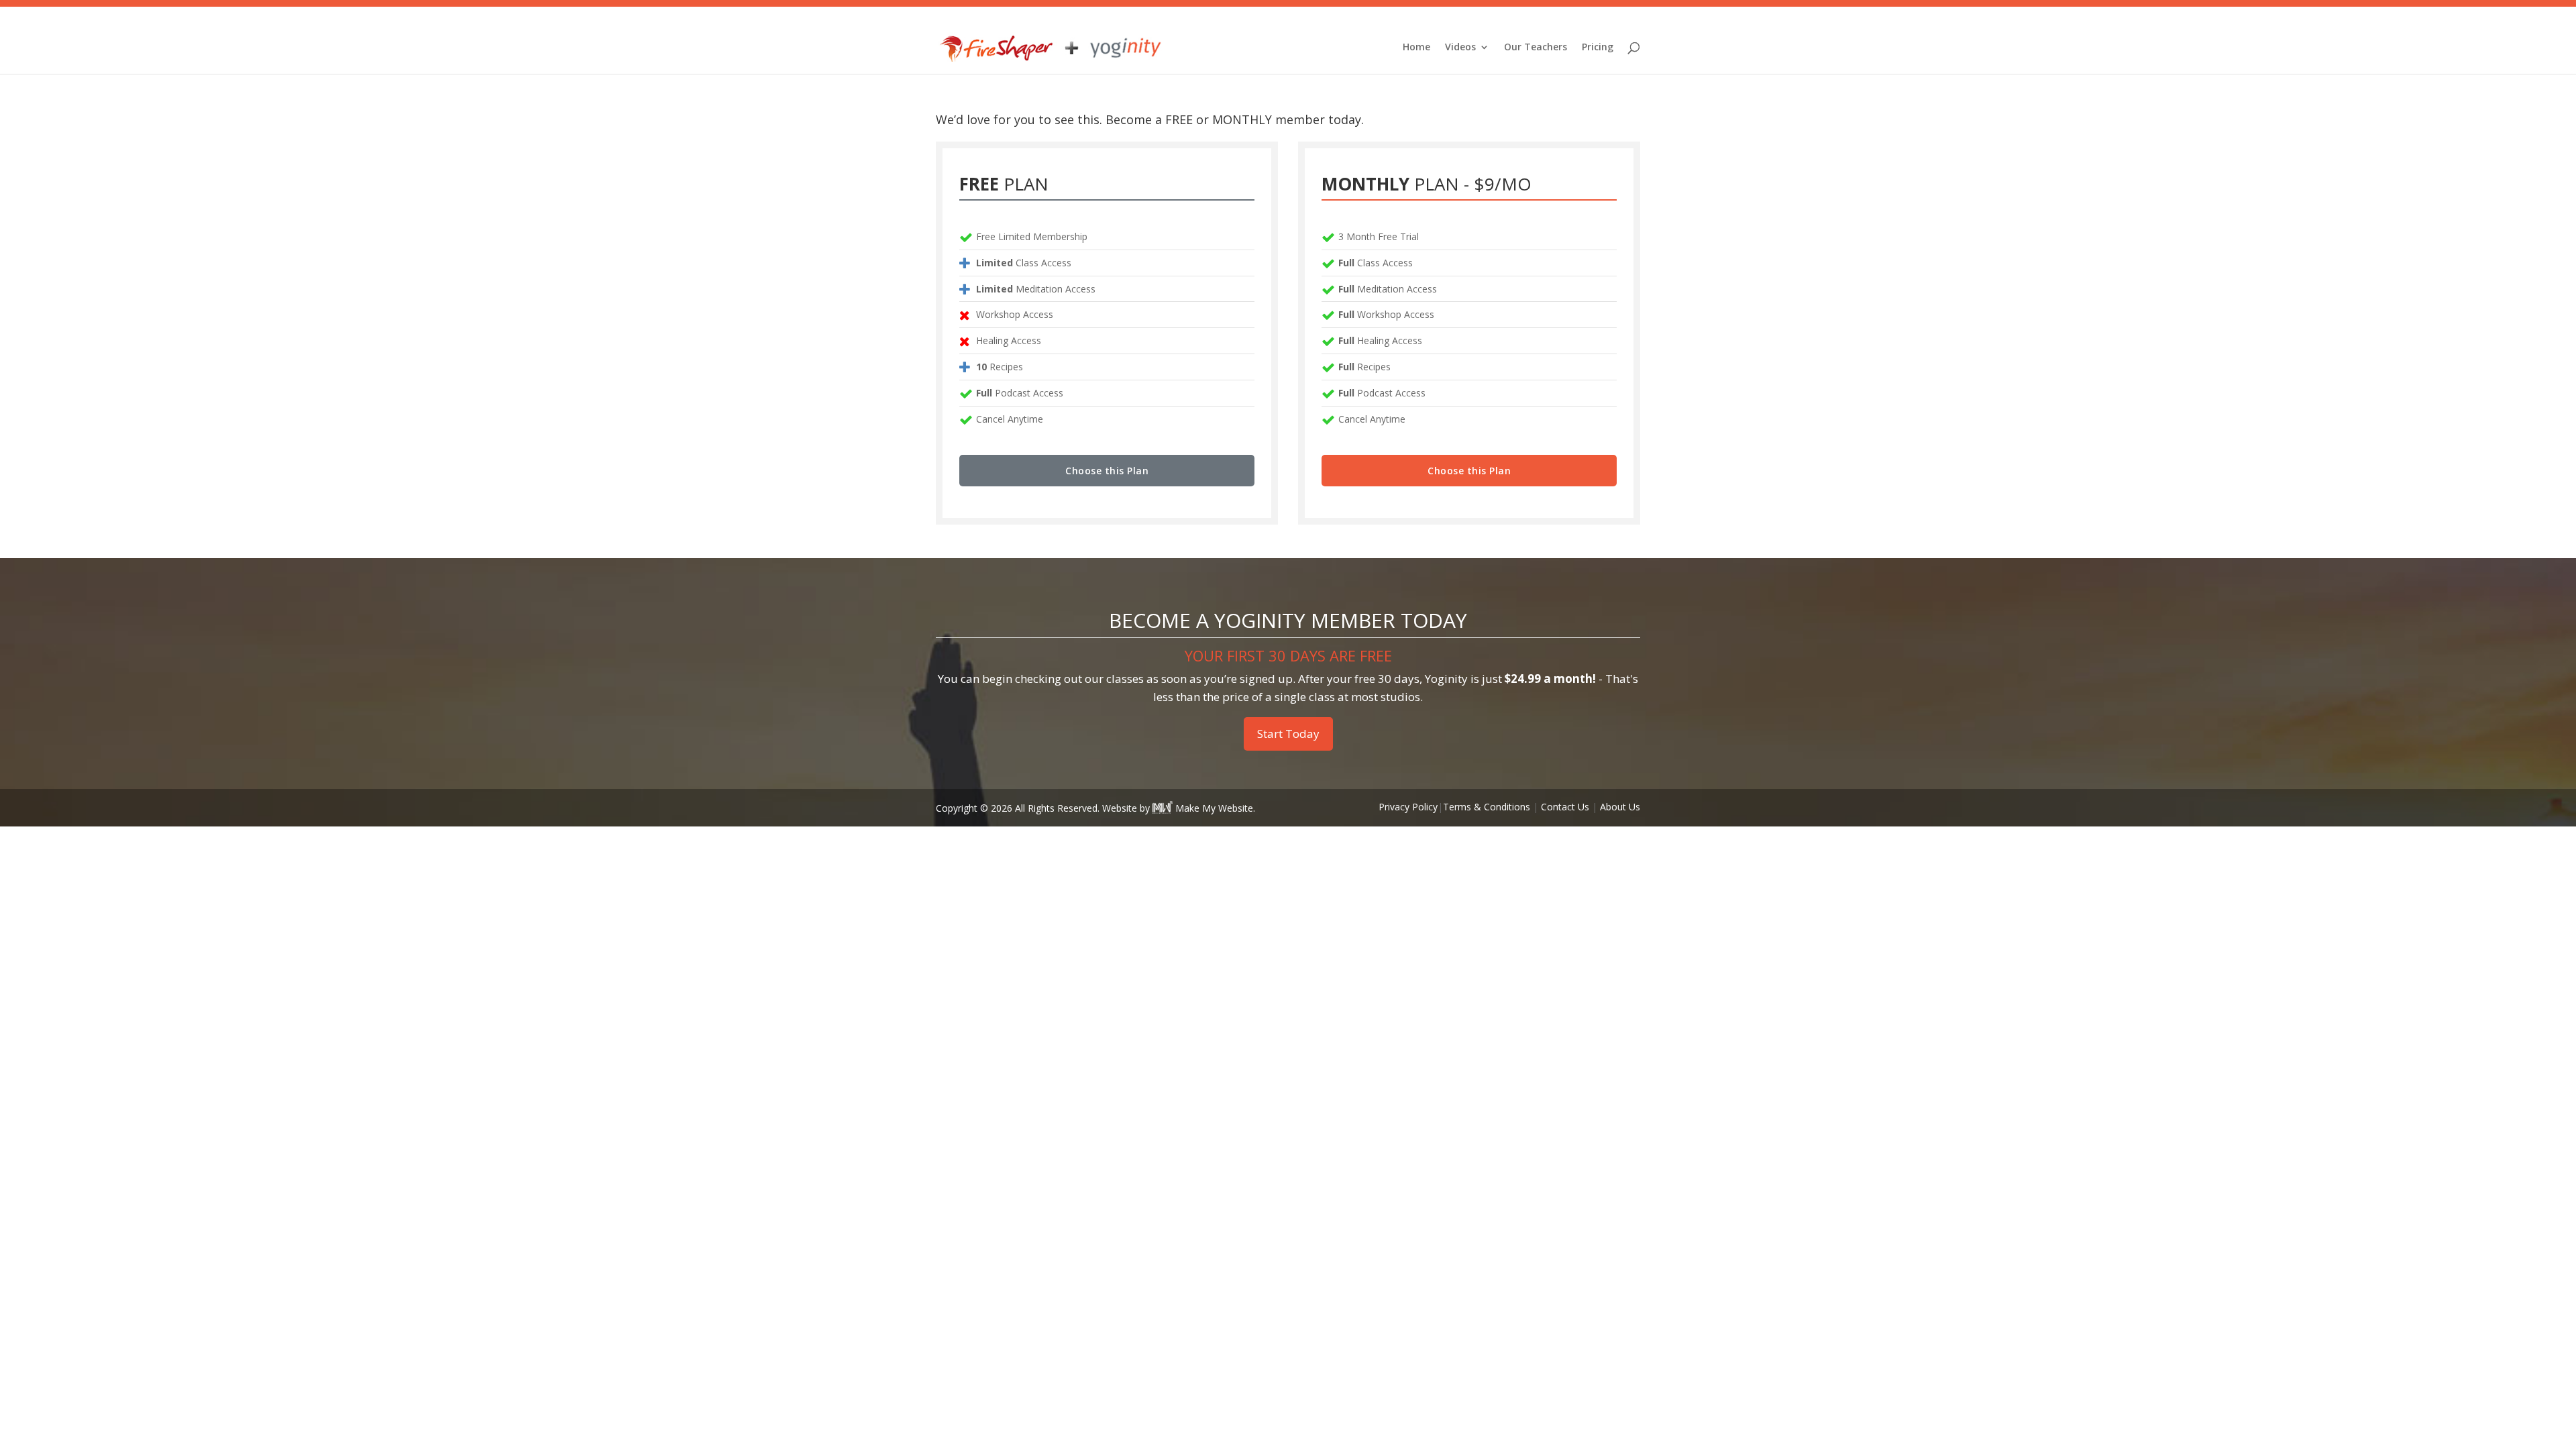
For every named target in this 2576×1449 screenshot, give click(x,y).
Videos (1460, 48)
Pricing (1598, 48)
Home (1416, 48)
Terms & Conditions (1487, 807)
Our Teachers (1536, 48)
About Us (1620, 807)
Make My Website (1213, 808)
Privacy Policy (1408, 807)
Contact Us (1565, 807)
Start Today (1288, 734)
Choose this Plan (1107, 471)
